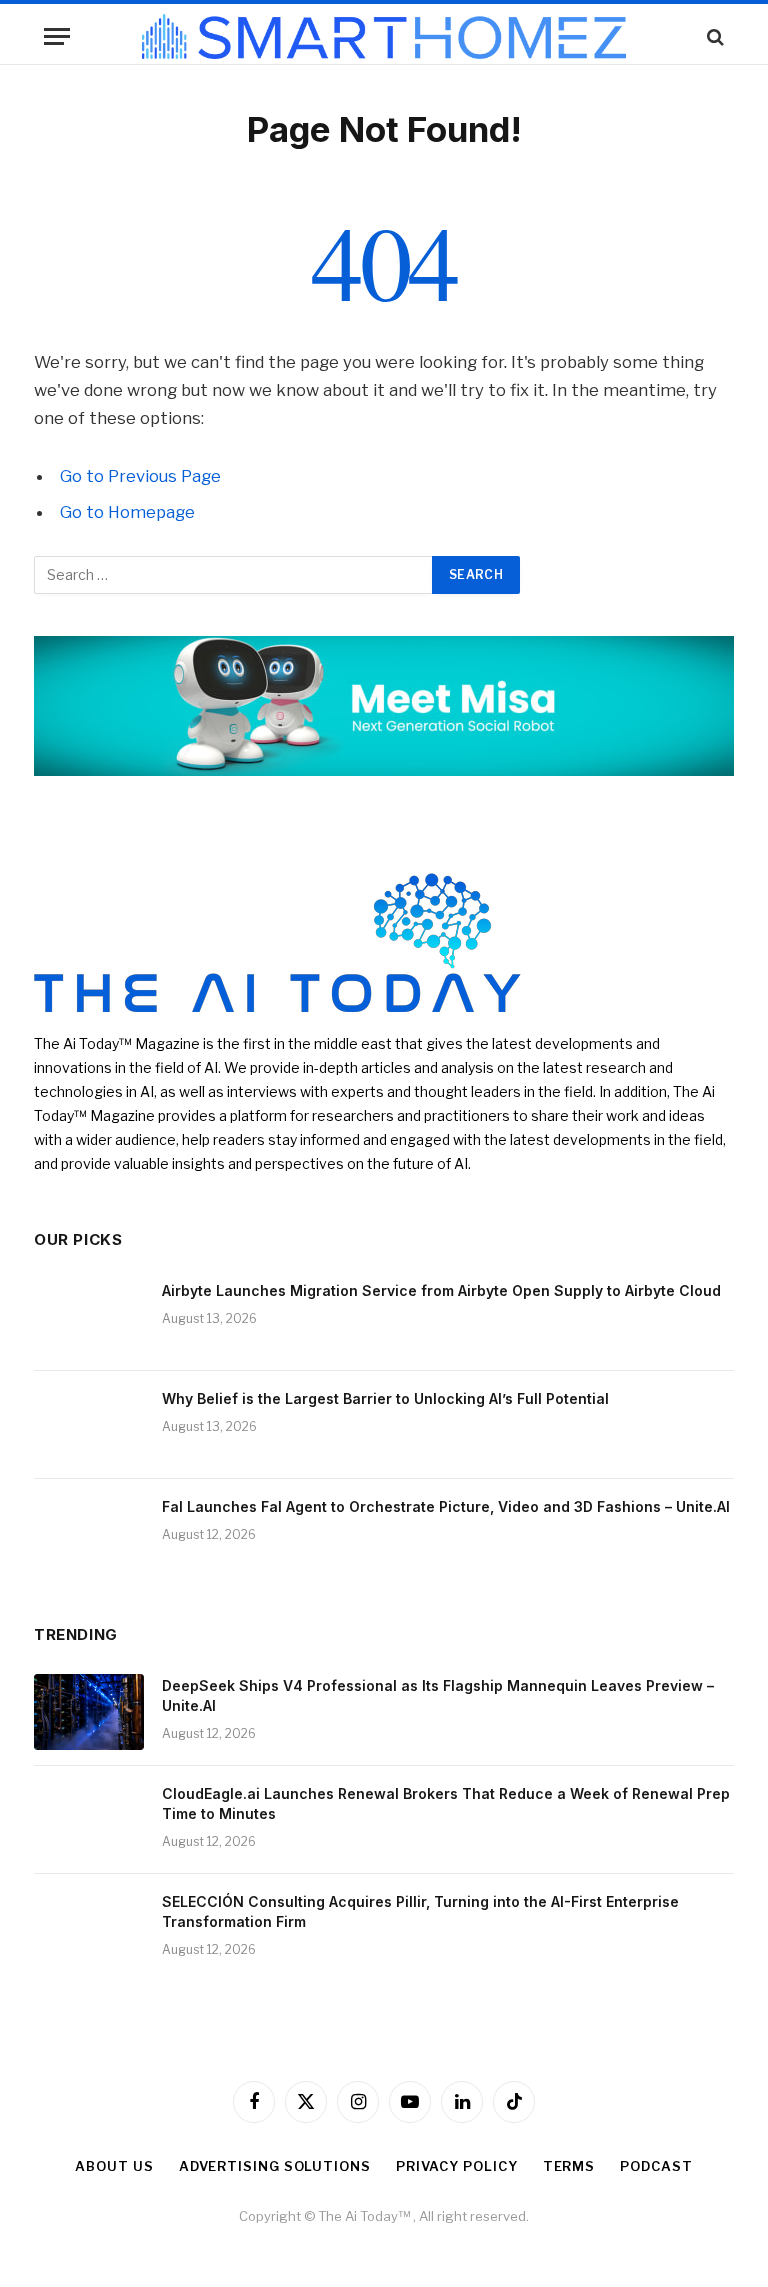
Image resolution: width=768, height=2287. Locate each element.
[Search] (713, 36)
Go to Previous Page (140, 476)
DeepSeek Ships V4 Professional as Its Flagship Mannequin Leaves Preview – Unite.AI (438, 1695)
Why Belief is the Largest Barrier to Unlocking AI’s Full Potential (385, 1398)
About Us (114, 2166)
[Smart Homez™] (383, 36)
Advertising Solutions (275, 2166)
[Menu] (57, 36)
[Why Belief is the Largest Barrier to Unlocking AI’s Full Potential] (89, 1425)
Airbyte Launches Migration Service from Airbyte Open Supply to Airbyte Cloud (441, 1290)
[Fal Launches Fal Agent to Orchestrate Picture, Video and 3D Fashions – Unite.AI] (89, 1533)
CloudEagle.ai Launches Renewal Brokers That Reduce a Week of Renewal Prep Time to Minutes (446, 1803)
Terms (569, 2166)
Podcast (656, 2166)
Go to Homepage (127, 512)
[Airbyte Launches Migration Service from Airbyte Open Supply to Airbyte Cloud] (89, 1317)
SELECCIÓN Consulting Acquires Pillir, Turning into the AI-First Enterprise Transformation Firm (420, 1911)
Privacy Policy (457, 2166)
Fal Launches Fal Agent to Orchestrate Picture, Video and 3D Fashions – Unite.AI (446, 1506)
